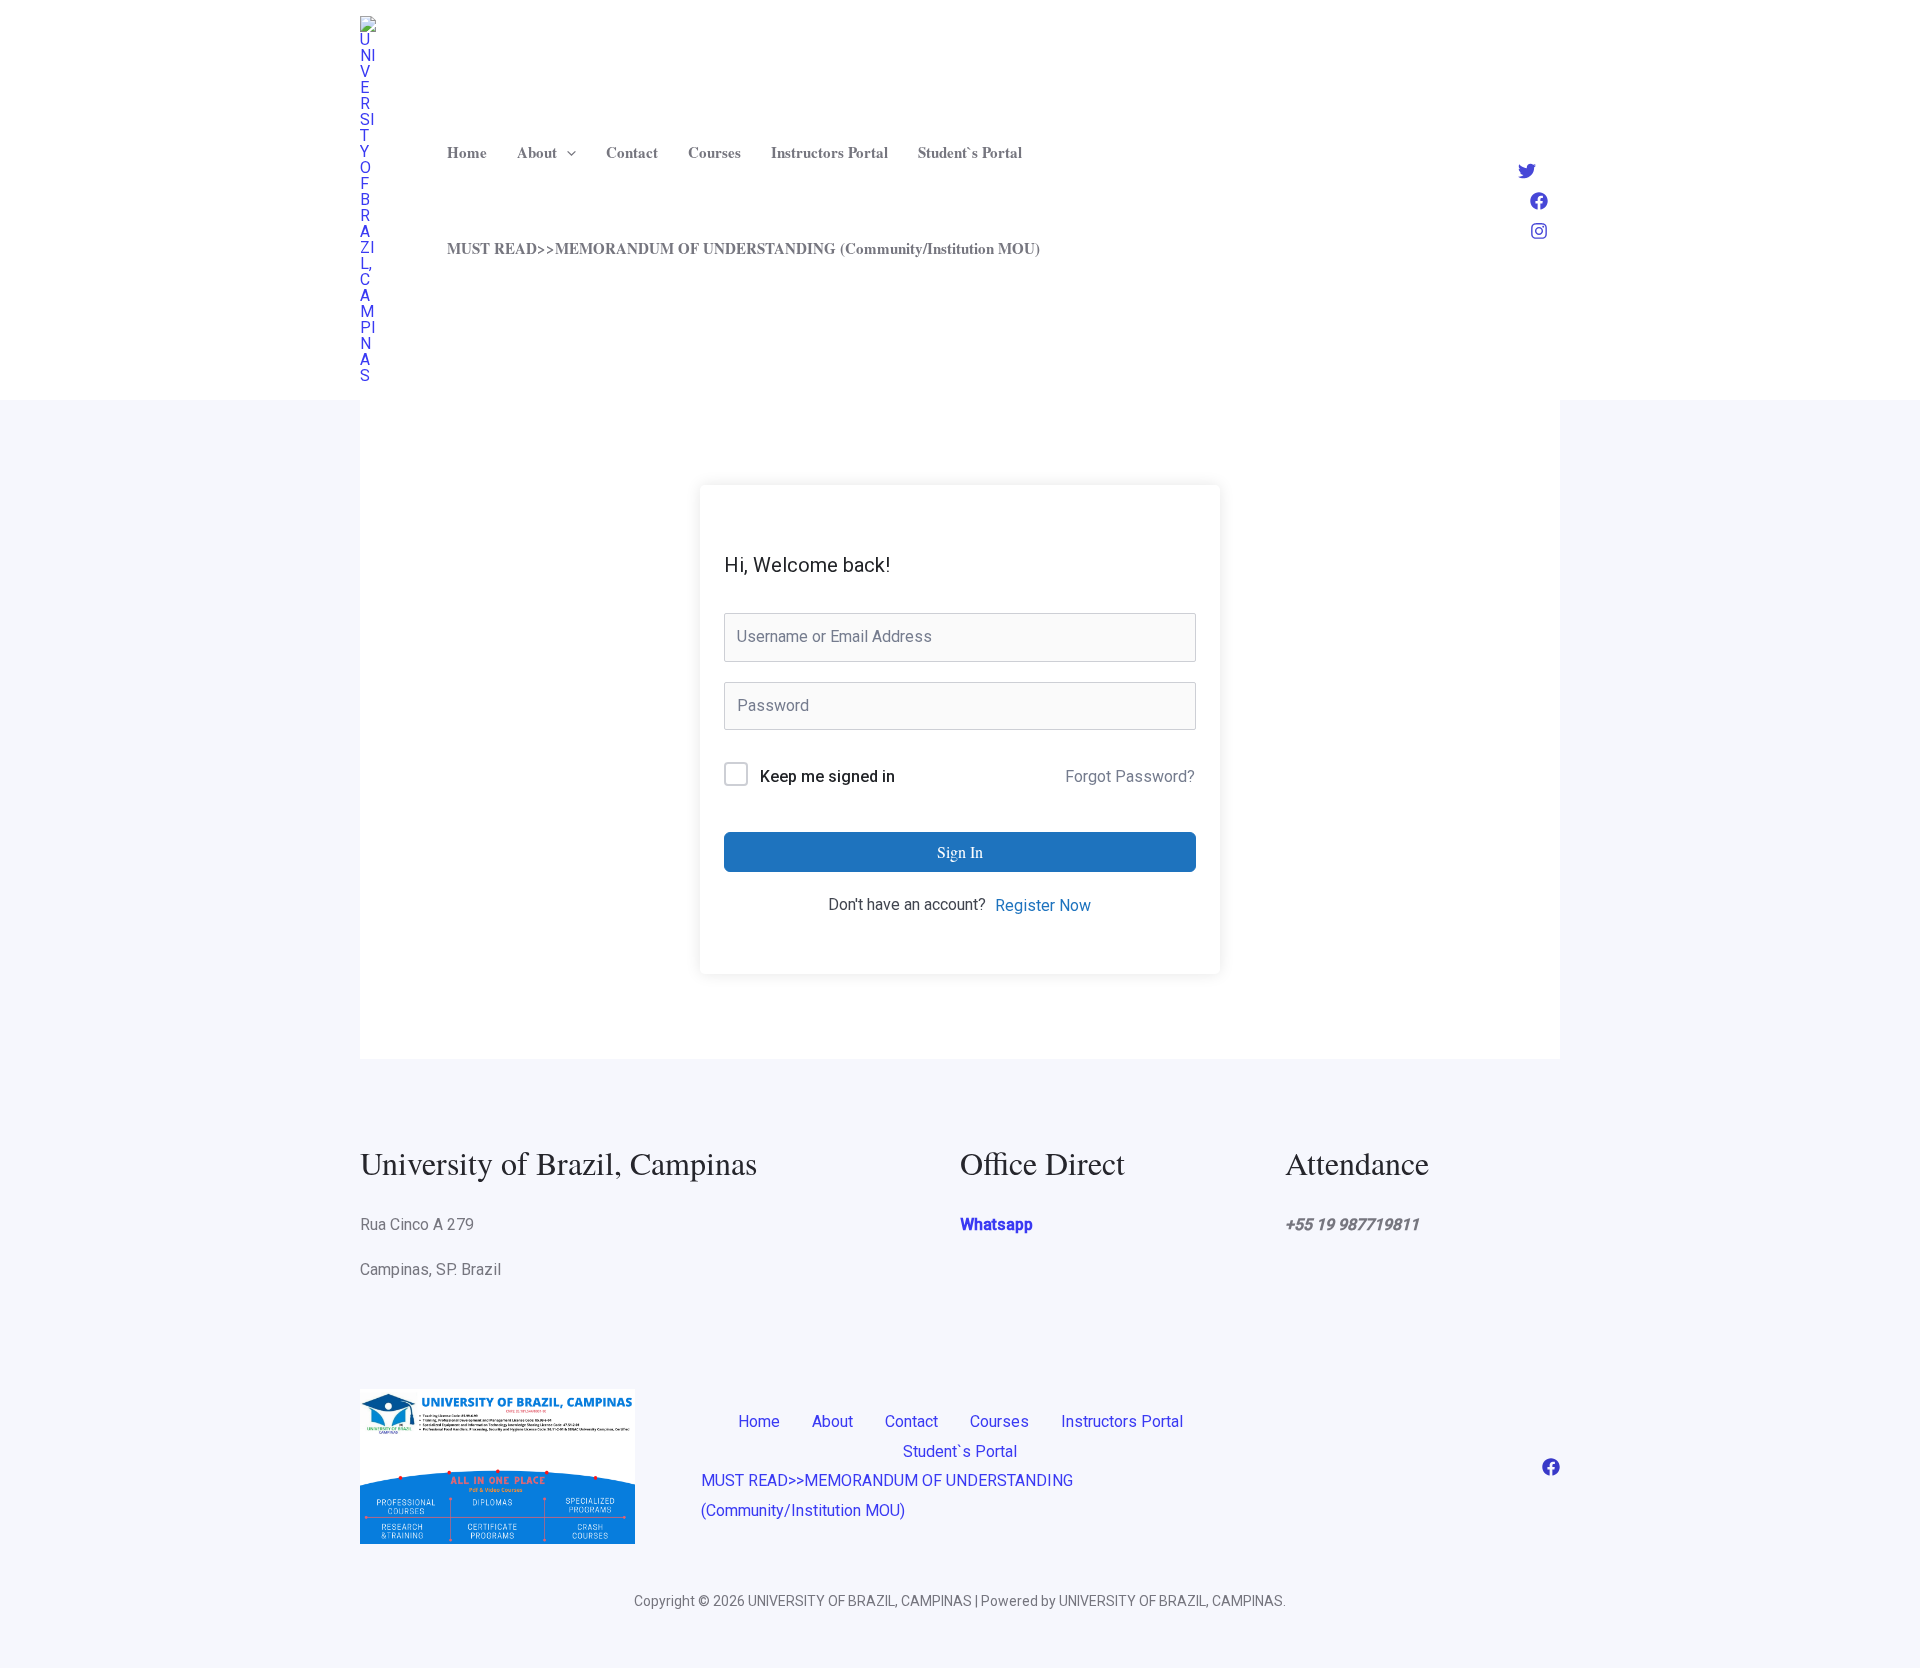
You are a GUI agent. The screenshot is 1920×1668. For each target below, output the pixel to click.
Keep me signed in (827, 776)
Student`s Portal (970, 152)
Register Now (1043, 905)
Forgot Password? (1130, 776)
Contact (632, 152)
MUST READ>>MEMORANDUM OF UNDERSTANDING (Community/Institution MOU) (743, 248)
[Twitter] (1527, 171)
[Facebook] (1539, 201)
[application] (566, 152)
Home (467, 152)
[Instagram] (1539, 231)
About (537, 152)
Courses (714, 152)
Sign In (960, 851)
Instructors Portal (829, 152)
